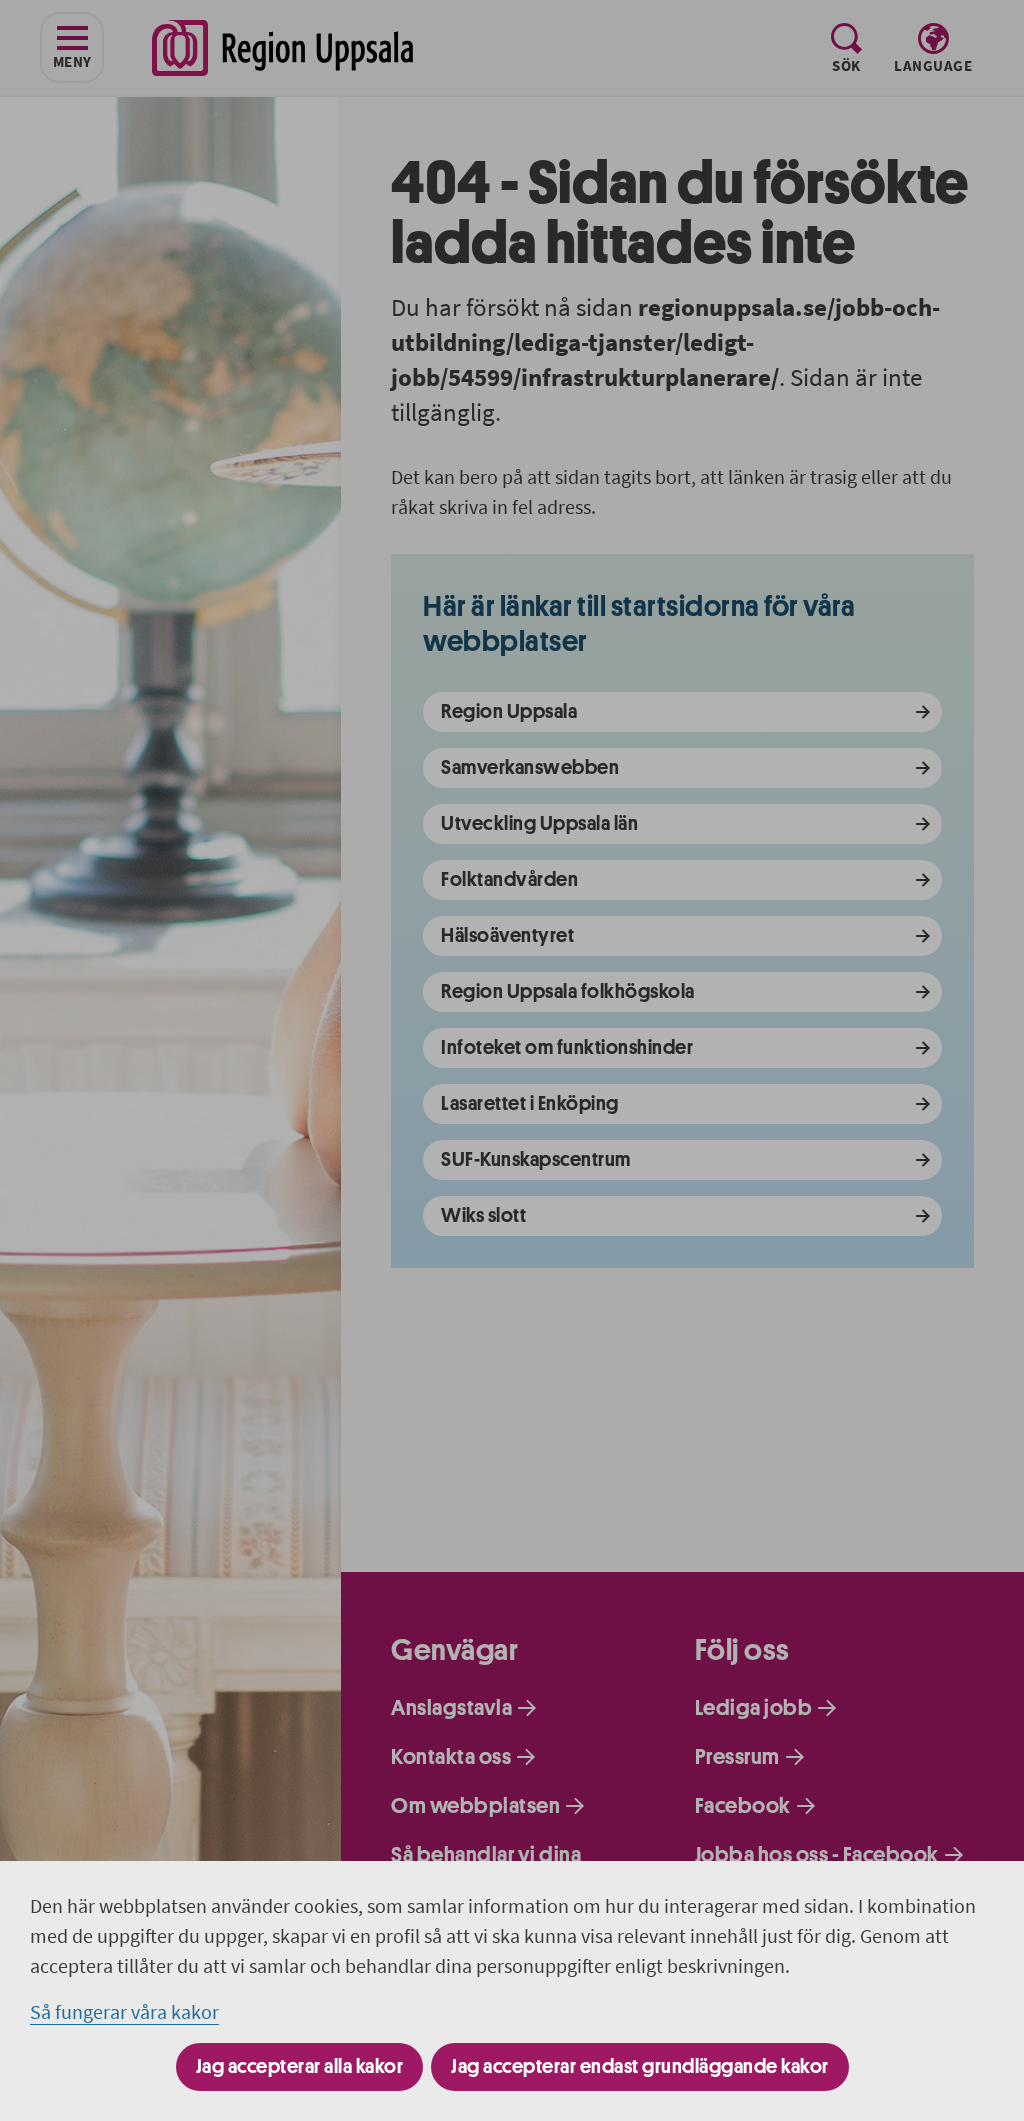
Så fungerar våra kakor (124, 2011)
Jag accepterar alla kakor (300, 2066)
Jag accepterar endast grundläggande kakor (640, 2066)
